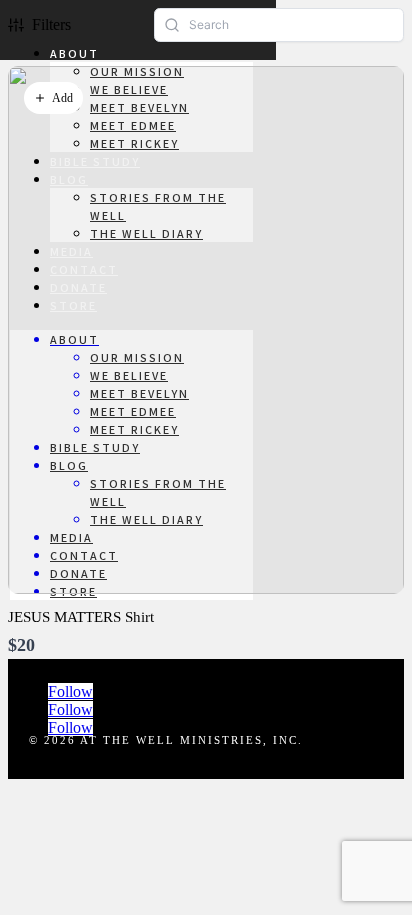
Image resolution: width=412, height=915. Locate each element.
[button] (53, 98)
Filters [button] (51, 24)
